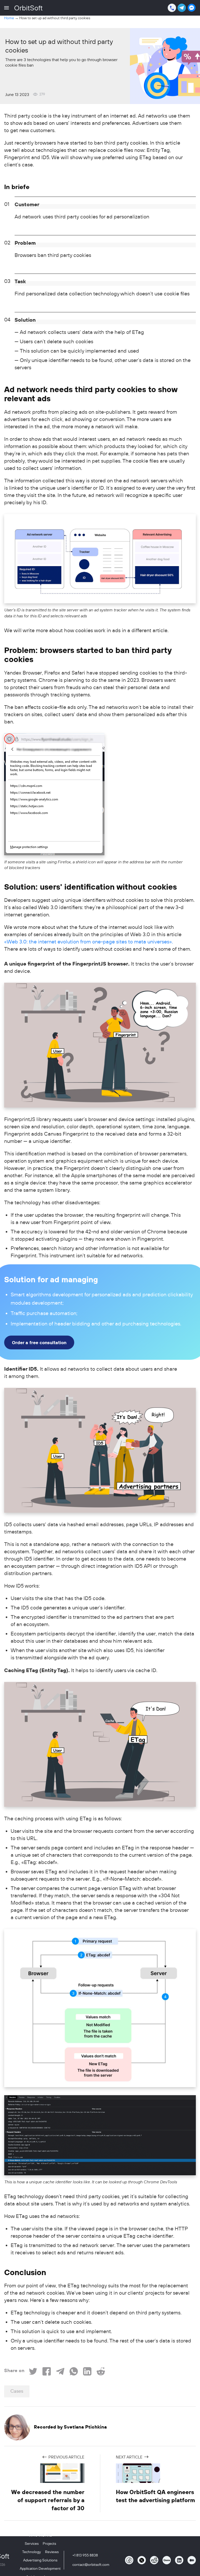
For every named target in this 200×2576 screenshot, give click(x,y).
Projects (49, 2543)
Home (9, 18)
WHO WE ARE (40, 2535)
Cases (17, 2391)
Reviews (52, 2552)
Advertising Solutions (40, 2560)
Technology (32, 2552)
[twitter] (142, 2560)
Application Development (40, 2568)
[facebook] (129, 2560)
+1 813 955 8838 (85, 2555)
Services (32, 2543)
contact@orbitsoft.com (91, 2565)
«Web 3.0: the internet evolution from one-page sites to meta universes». (89, 942)
